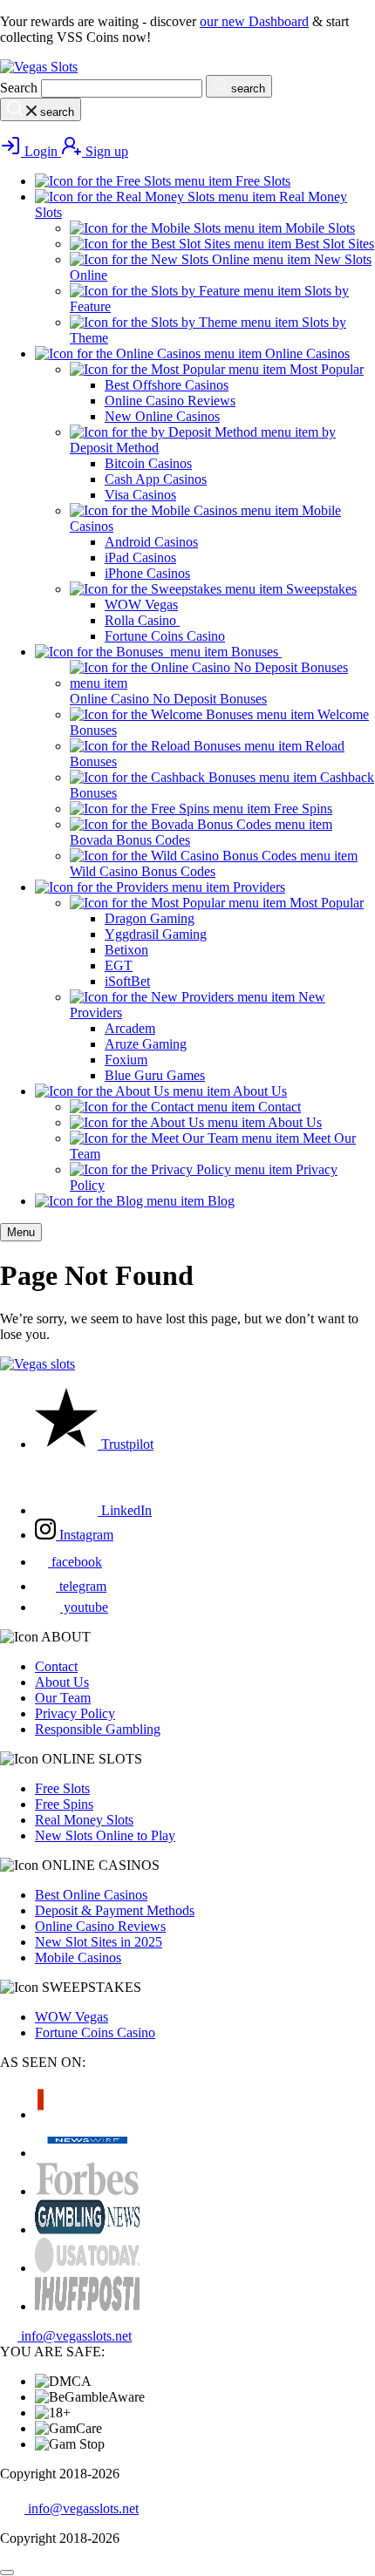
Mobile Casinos (78, 1957)
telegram (81, 1586)
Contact (56, 1666)
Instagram (85, 1535)
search (246, 88)
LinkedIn (125, 1510)
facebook (75, 1562)
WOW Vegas (72, 2017)
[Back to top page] (7, 2573)
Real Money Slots (84, 1820)
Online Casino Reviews (100, 1926)
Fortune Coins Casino (95, 2032)
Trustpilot (126, 1444)
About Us (62, 1682)
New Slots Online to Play (105, 1835)
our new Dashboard (254, 21)
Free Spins (64, 1804)
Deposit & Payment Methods (115, 1910)
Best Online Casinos (91, 1895)
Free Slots (62, 1788)
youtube (84, 1607)
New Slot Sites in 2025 (99, 1942)
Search (19, 88)
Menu (21, 1232)
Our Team (63, 1698)
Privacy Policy (75, 1713)
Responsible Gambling (98, 1729)
